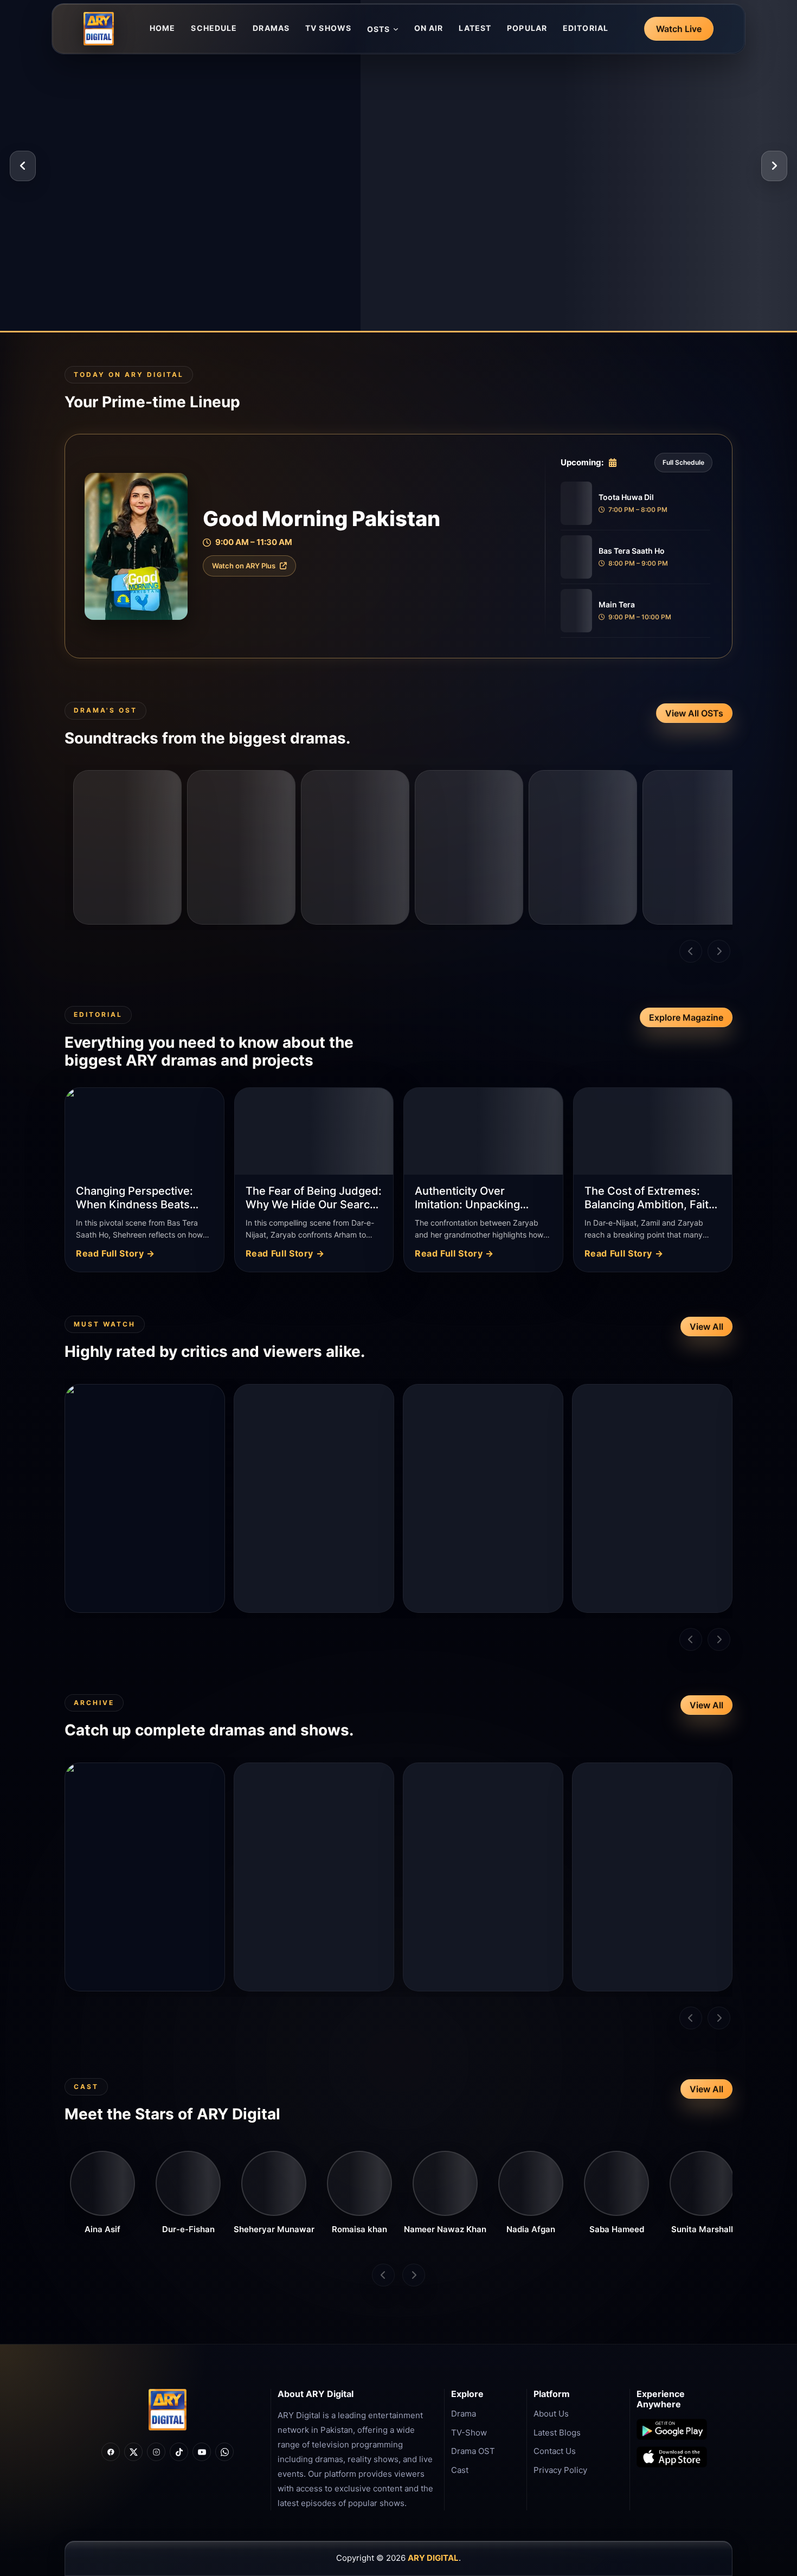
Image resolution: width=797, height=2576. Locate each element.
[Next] (774, 166)
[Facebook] (111, 2452)
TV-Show (469, 2433)
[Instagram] (156, 2452)
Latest (475, 28)
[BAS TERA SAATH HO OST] (241, 847)
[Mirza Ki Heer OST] (355, 847)
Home (162, 28)
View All (706, 1327)
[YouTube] (202, 2452)
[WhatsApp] (224, 2452)
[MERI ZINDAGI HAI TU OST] (583, 847)
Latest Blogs (557, 2433)
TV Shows (328, 28)
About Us (551, 2414)
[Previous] (23, 166)
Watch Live (679, 29)
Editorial (586, 28)
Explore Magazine (686, 1017)
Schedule (214, 28)
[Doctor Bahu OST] (469, 847)
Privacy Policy (560, 2470)
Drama (464, 2414)
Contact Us (555, 2451)
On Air (429, 28)
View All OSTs (694, 713)
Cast (460, 2470)
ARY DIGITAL (433, 2558)
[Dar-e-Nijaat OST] (127, 847)
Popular (527, 28)
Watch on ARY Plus (244, 566)
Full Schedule (683, 462)
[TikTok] (179, 2452)
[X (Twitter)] (133, 2452)
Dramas (271, 28)
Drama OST (473, 2451)
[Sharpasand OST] (697, 847)
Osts (378, 29)
